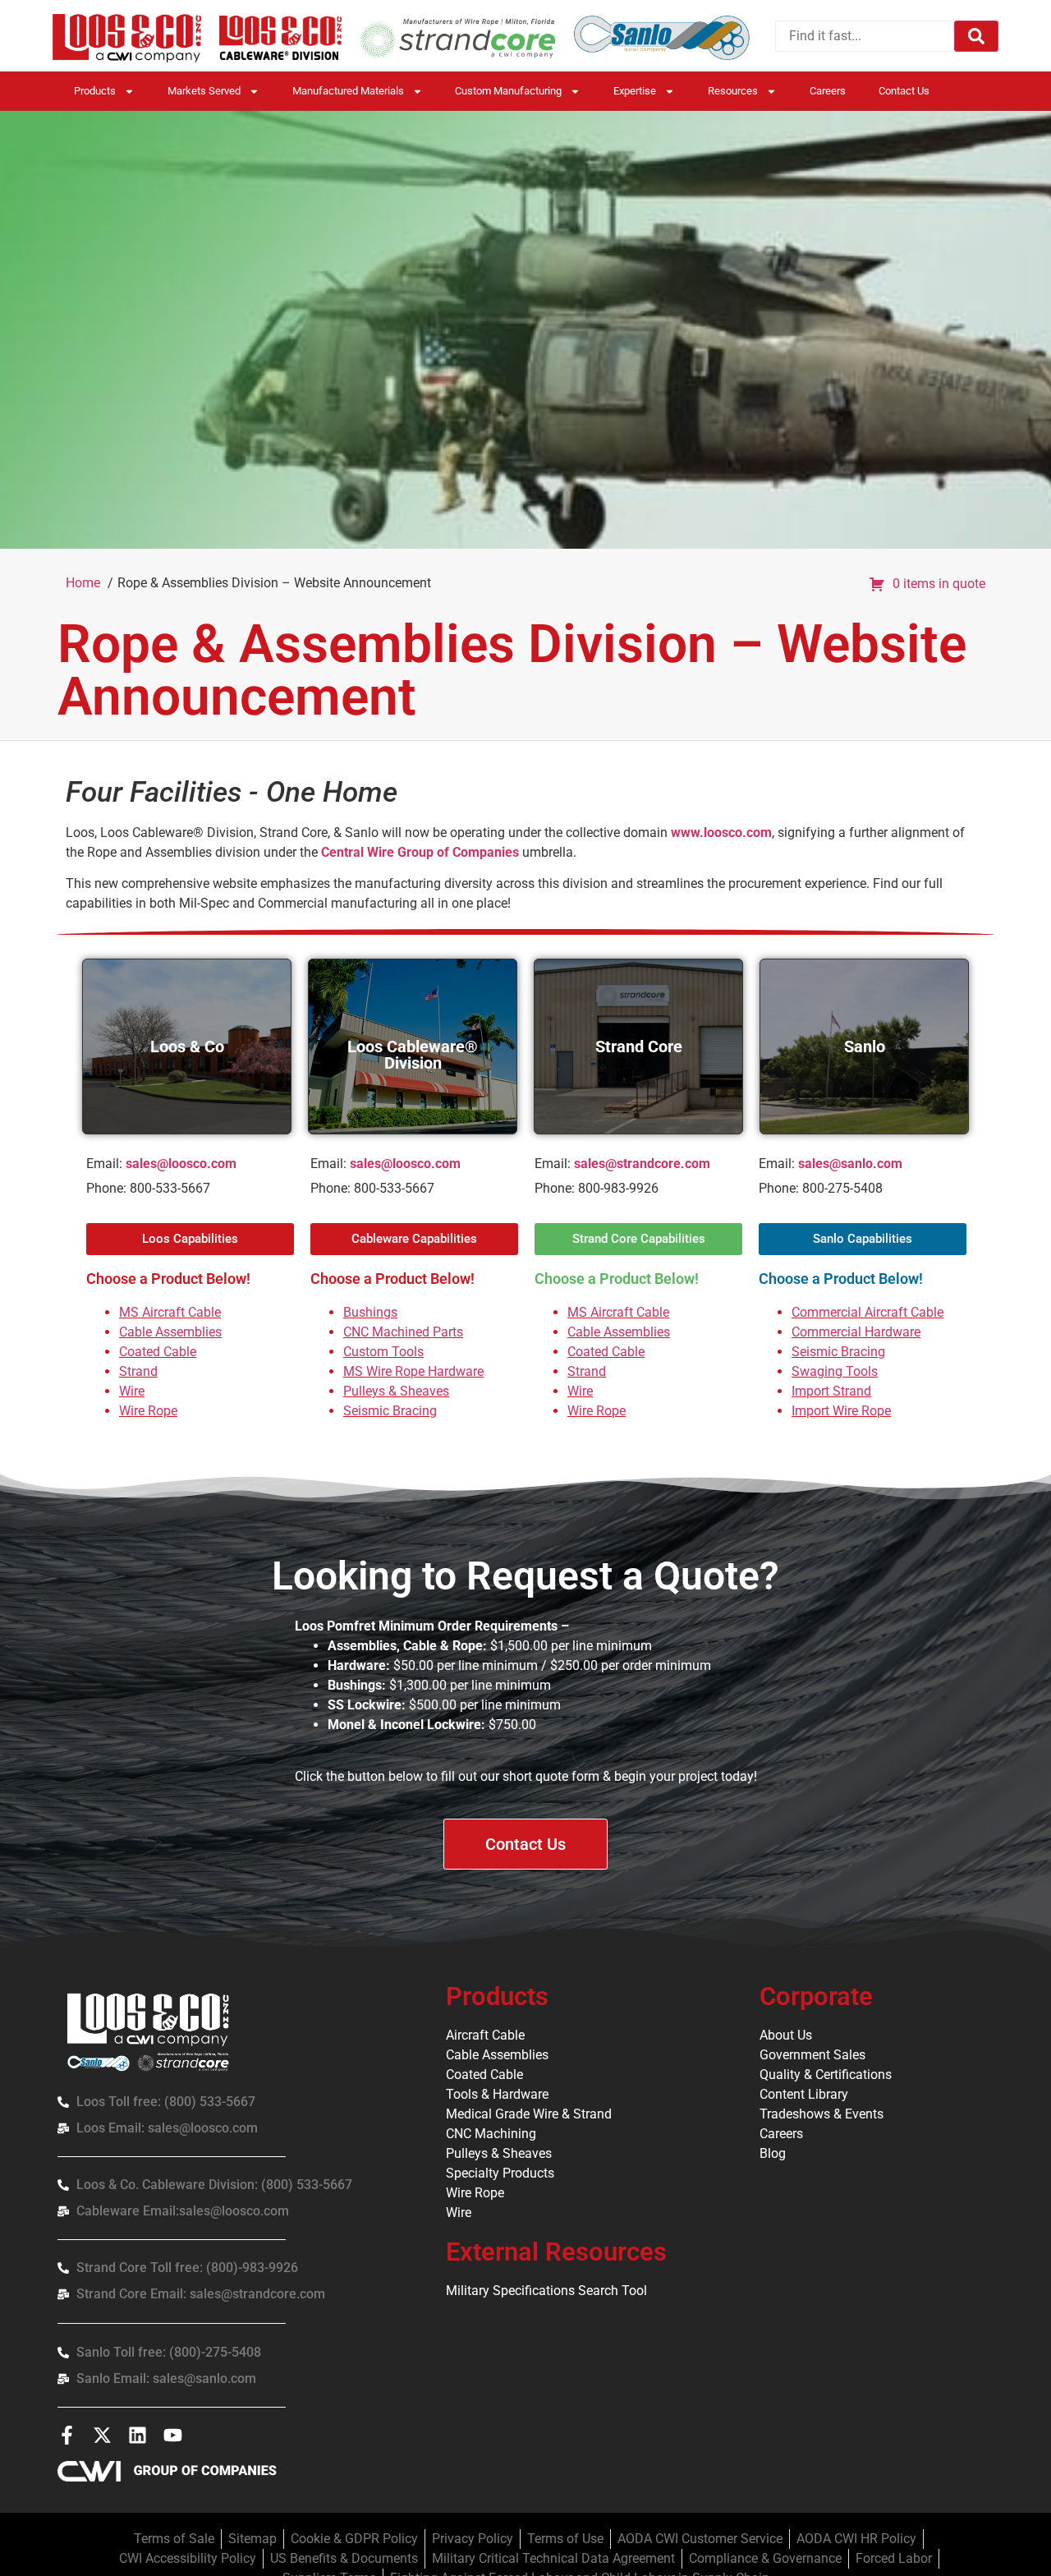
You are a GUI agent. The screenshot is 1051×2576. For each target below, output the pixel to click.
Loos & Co (187, 1046)
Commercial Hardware (856, 1332)
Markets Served (204, 91)
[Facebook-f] (67, 2435)
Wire (132, 1391)
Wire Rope (148, 1411)
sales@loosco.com (181, 1164)
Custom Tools (383, 1352)
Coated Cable (158, 1352)
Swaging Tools (835, 1371)
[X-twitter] (102, 2435)
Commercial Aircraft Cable (867, 1312)
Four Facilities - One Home (232, 792)
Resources (733, 91)
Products (95, 91)
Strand (138, 1371)
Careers (828, 91)
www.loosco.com (721, 833)
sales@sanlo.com (850, 1164)
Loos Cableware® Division (413, 1055)
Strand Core (639, 1046)
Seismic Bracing (390, 1411)
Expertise (635, 91)
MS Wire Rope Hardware (413, 1371)
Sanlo (865, 1046)
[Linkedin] (138, 2435)
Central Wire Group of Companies (420, 852)
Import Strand (831, 1391)
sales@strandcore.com (642, 1164)
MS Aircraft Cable (170, 1312)
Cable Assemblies (170, 1332)
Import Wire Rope (841, 1411)
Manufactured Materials (348, 91)
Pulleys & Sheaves (396, 1391)
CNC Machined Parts (403, 1332)
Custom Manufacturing (508, 91)
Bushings (370, 1312)
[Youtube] (173, 2435)
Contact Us (904, 91)
